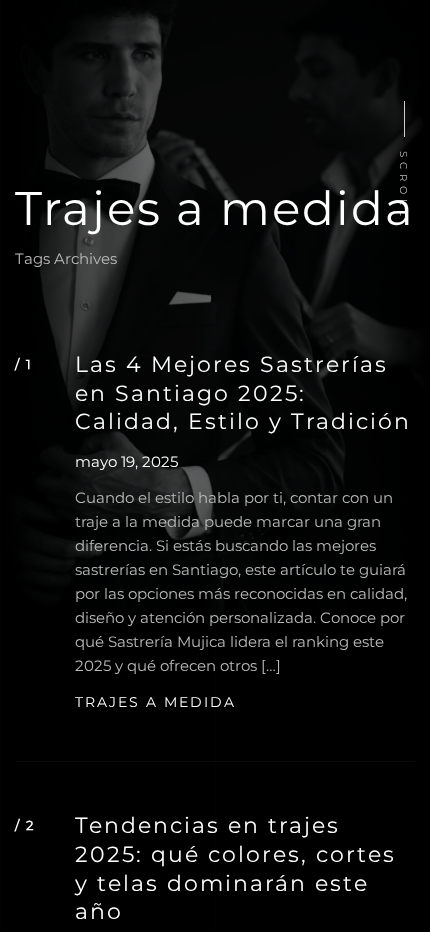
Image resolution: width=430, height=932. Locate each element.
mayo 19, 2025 (126, 461)
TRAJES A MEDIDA (155, 702)
